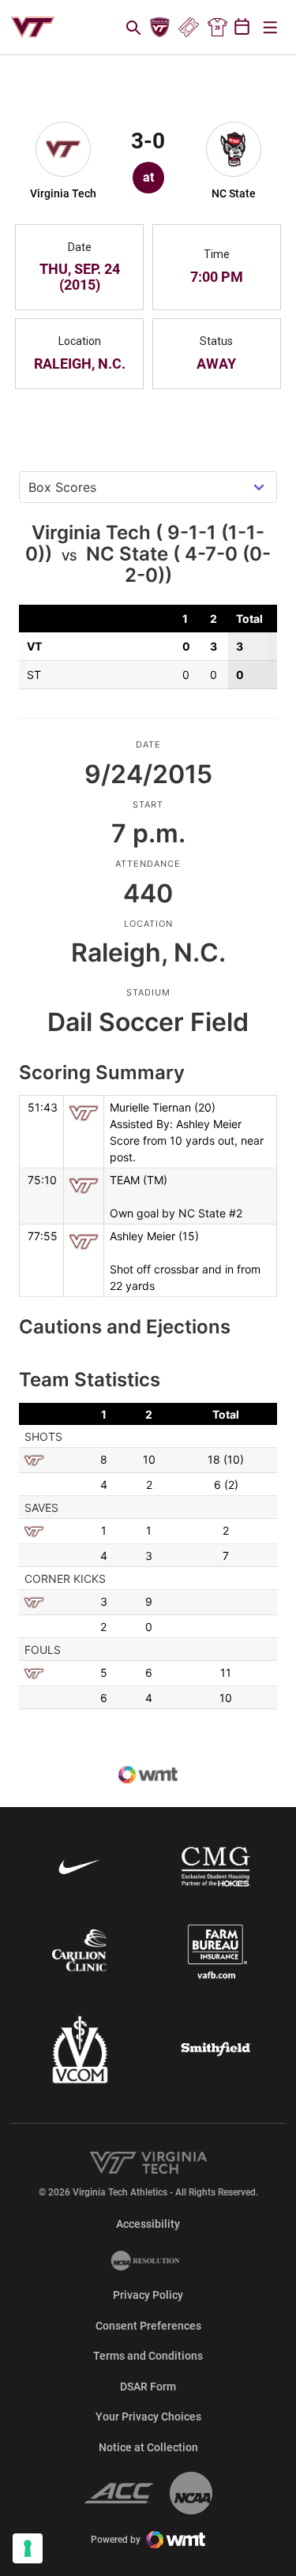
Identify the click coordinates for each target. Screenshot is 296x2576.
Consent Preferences (148, 2326)
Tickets (188, 28)
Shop (217, 28)
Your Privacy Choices (148, 2417)
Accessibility (148, 2224)
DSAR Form (148, 2387)
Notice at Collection (148, 2447)
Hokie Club (160, 28)
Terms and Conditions (148, 2356)
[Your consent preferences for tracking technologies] (28, 2548)
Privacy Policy (148, 2295)
